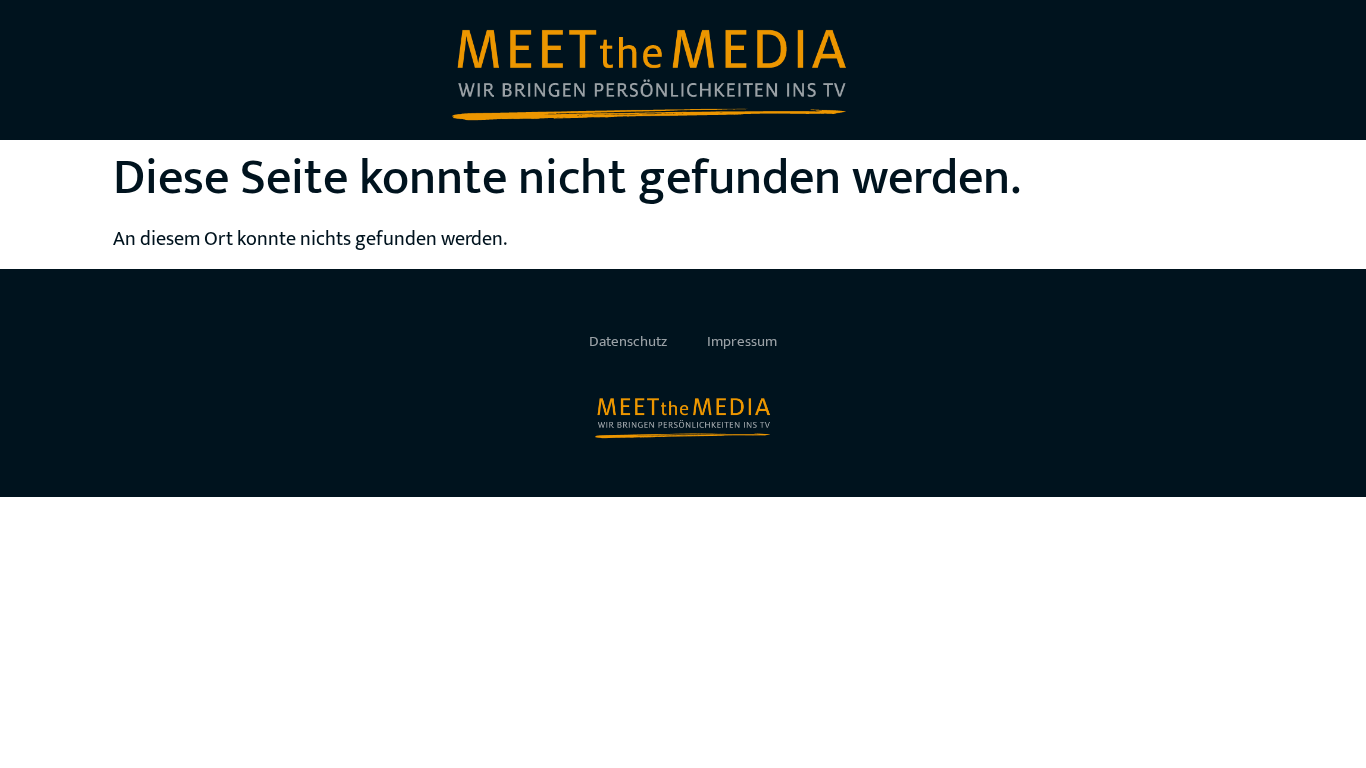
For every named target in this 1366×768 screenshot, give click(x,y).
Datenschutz (628, 341)
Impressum (742, 341)
